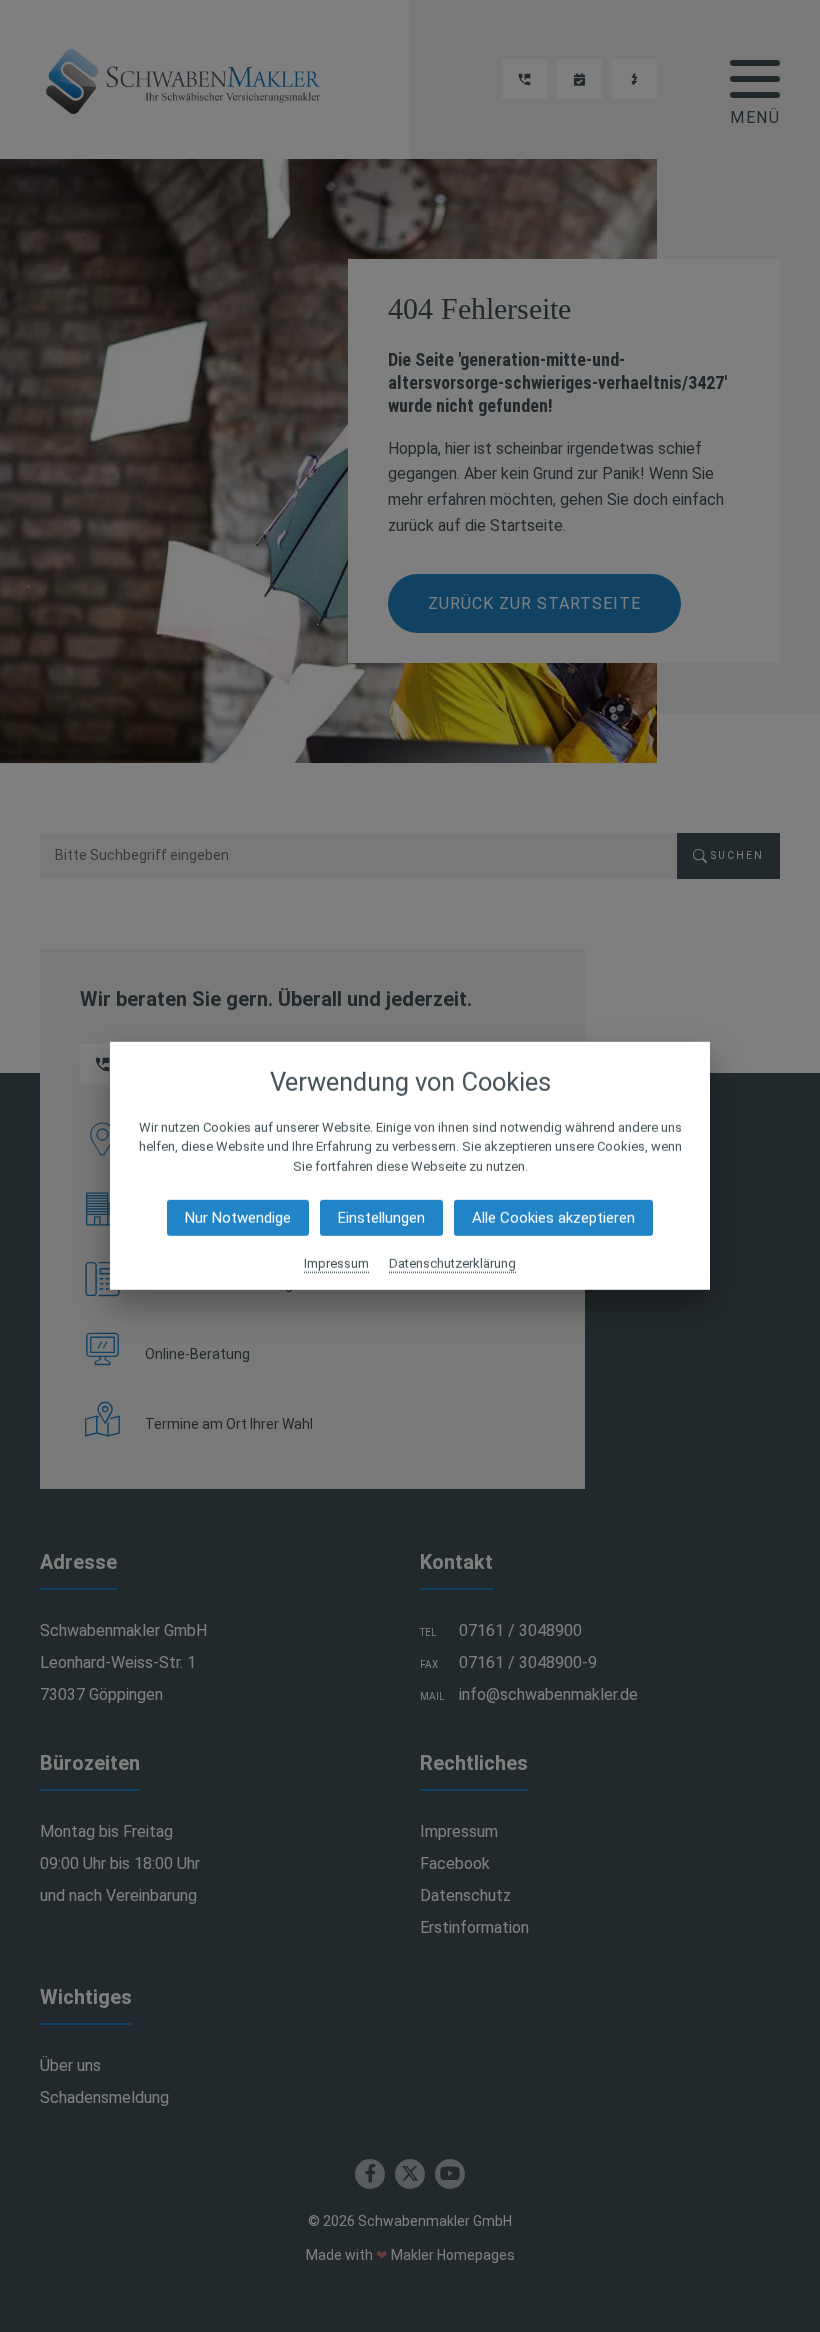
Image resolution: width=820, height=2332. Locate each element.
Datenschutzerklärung (452, 1263)
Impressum (336, 1263)
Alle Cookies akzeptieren (553, 1218)
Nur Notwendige (238, 1218)
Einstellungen (381, 1218)
